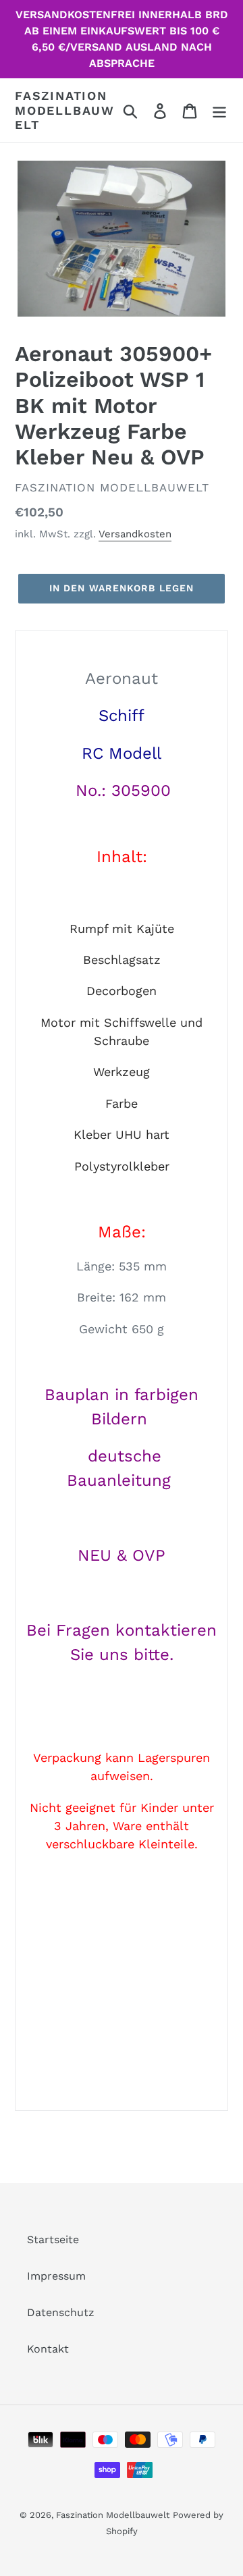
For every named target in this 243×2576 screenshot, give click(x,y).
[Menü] (219, 110)
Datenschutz (61, 2312)
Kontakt (48, 2349)
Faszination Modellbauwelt (65, 110)
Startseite (53, 2239)
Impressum (56, 2276)
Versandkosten (135, 534)
